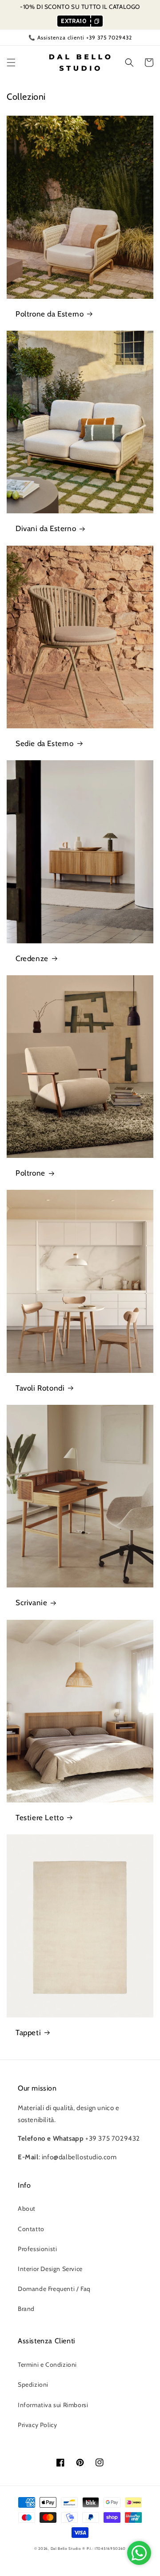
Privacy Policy (37, 2425)
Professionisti (37, 2249)
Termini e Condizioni (47, 2365)
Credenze (32, 958)
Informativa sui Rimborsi (53, 2405)
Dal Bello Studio (66, 2549)
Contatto (31, 2229)
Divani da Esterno (46, 528)
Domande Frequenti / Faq (54, 2289)
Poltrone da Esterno (50, 314)
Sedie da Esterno (45, 743)
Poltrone (30, 1173)
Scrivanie (31, 1603)
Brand (26, 2309)
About (27, 2209)
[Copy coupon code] (96, 21)
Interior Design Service (50, 2269)
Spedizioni (33, 2384)
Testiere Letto (40, 1818)
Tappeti (28, 2033)
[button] (11, 63)
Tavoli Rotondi (40, 1388)
